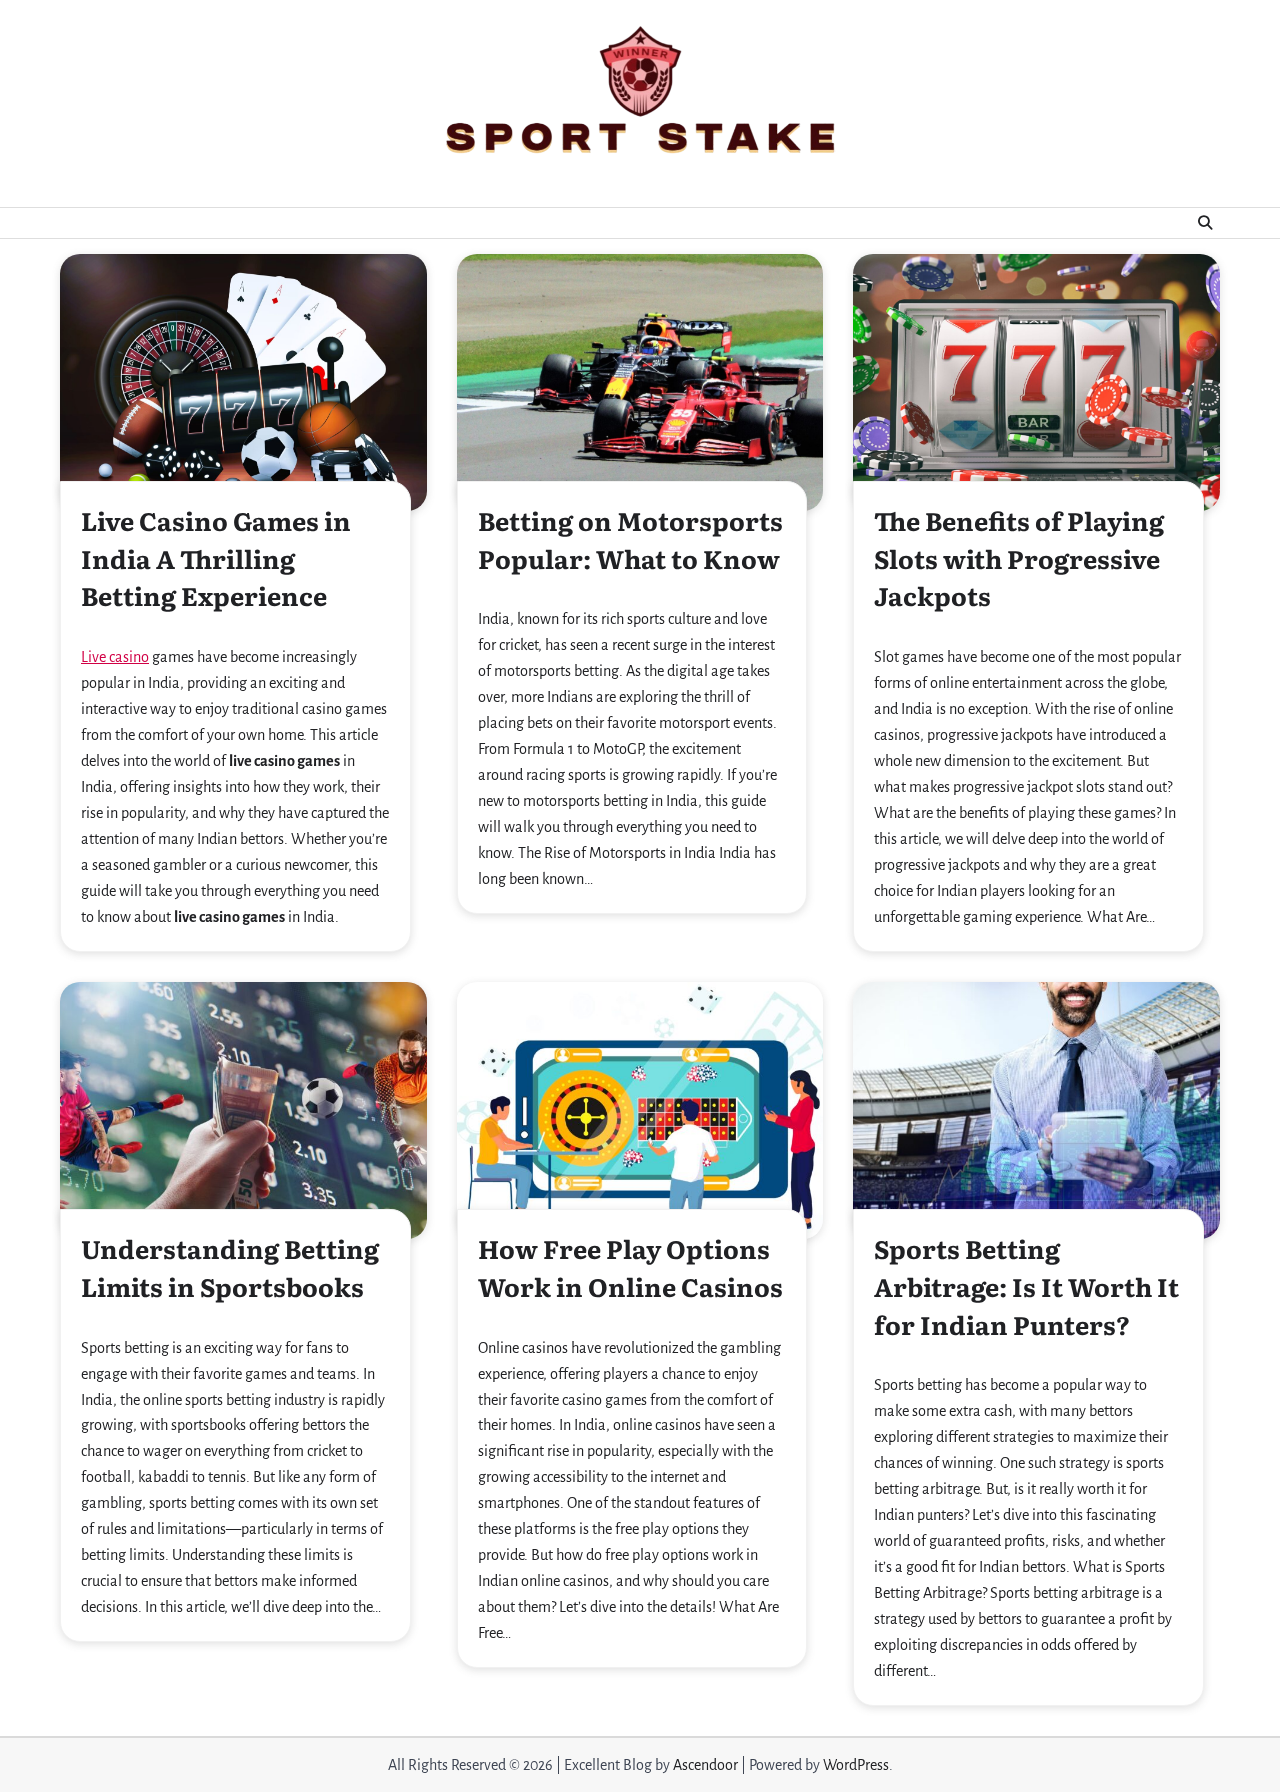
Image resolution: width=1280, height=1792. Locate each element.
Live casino (115, 657)
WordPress (856, 1765)
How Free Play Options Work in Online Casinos (630, 1267)
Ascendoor (705, 1765)
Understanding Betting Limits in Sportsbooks (230, 1267)
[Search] (1205, 223)
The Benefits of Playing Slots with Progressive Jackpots (1019, 558)
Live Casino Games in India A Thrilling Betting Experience (216, 558)
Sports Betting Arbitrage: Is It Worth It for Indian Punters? (1026, 1286)
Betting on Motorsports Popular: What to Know (630, 539)
